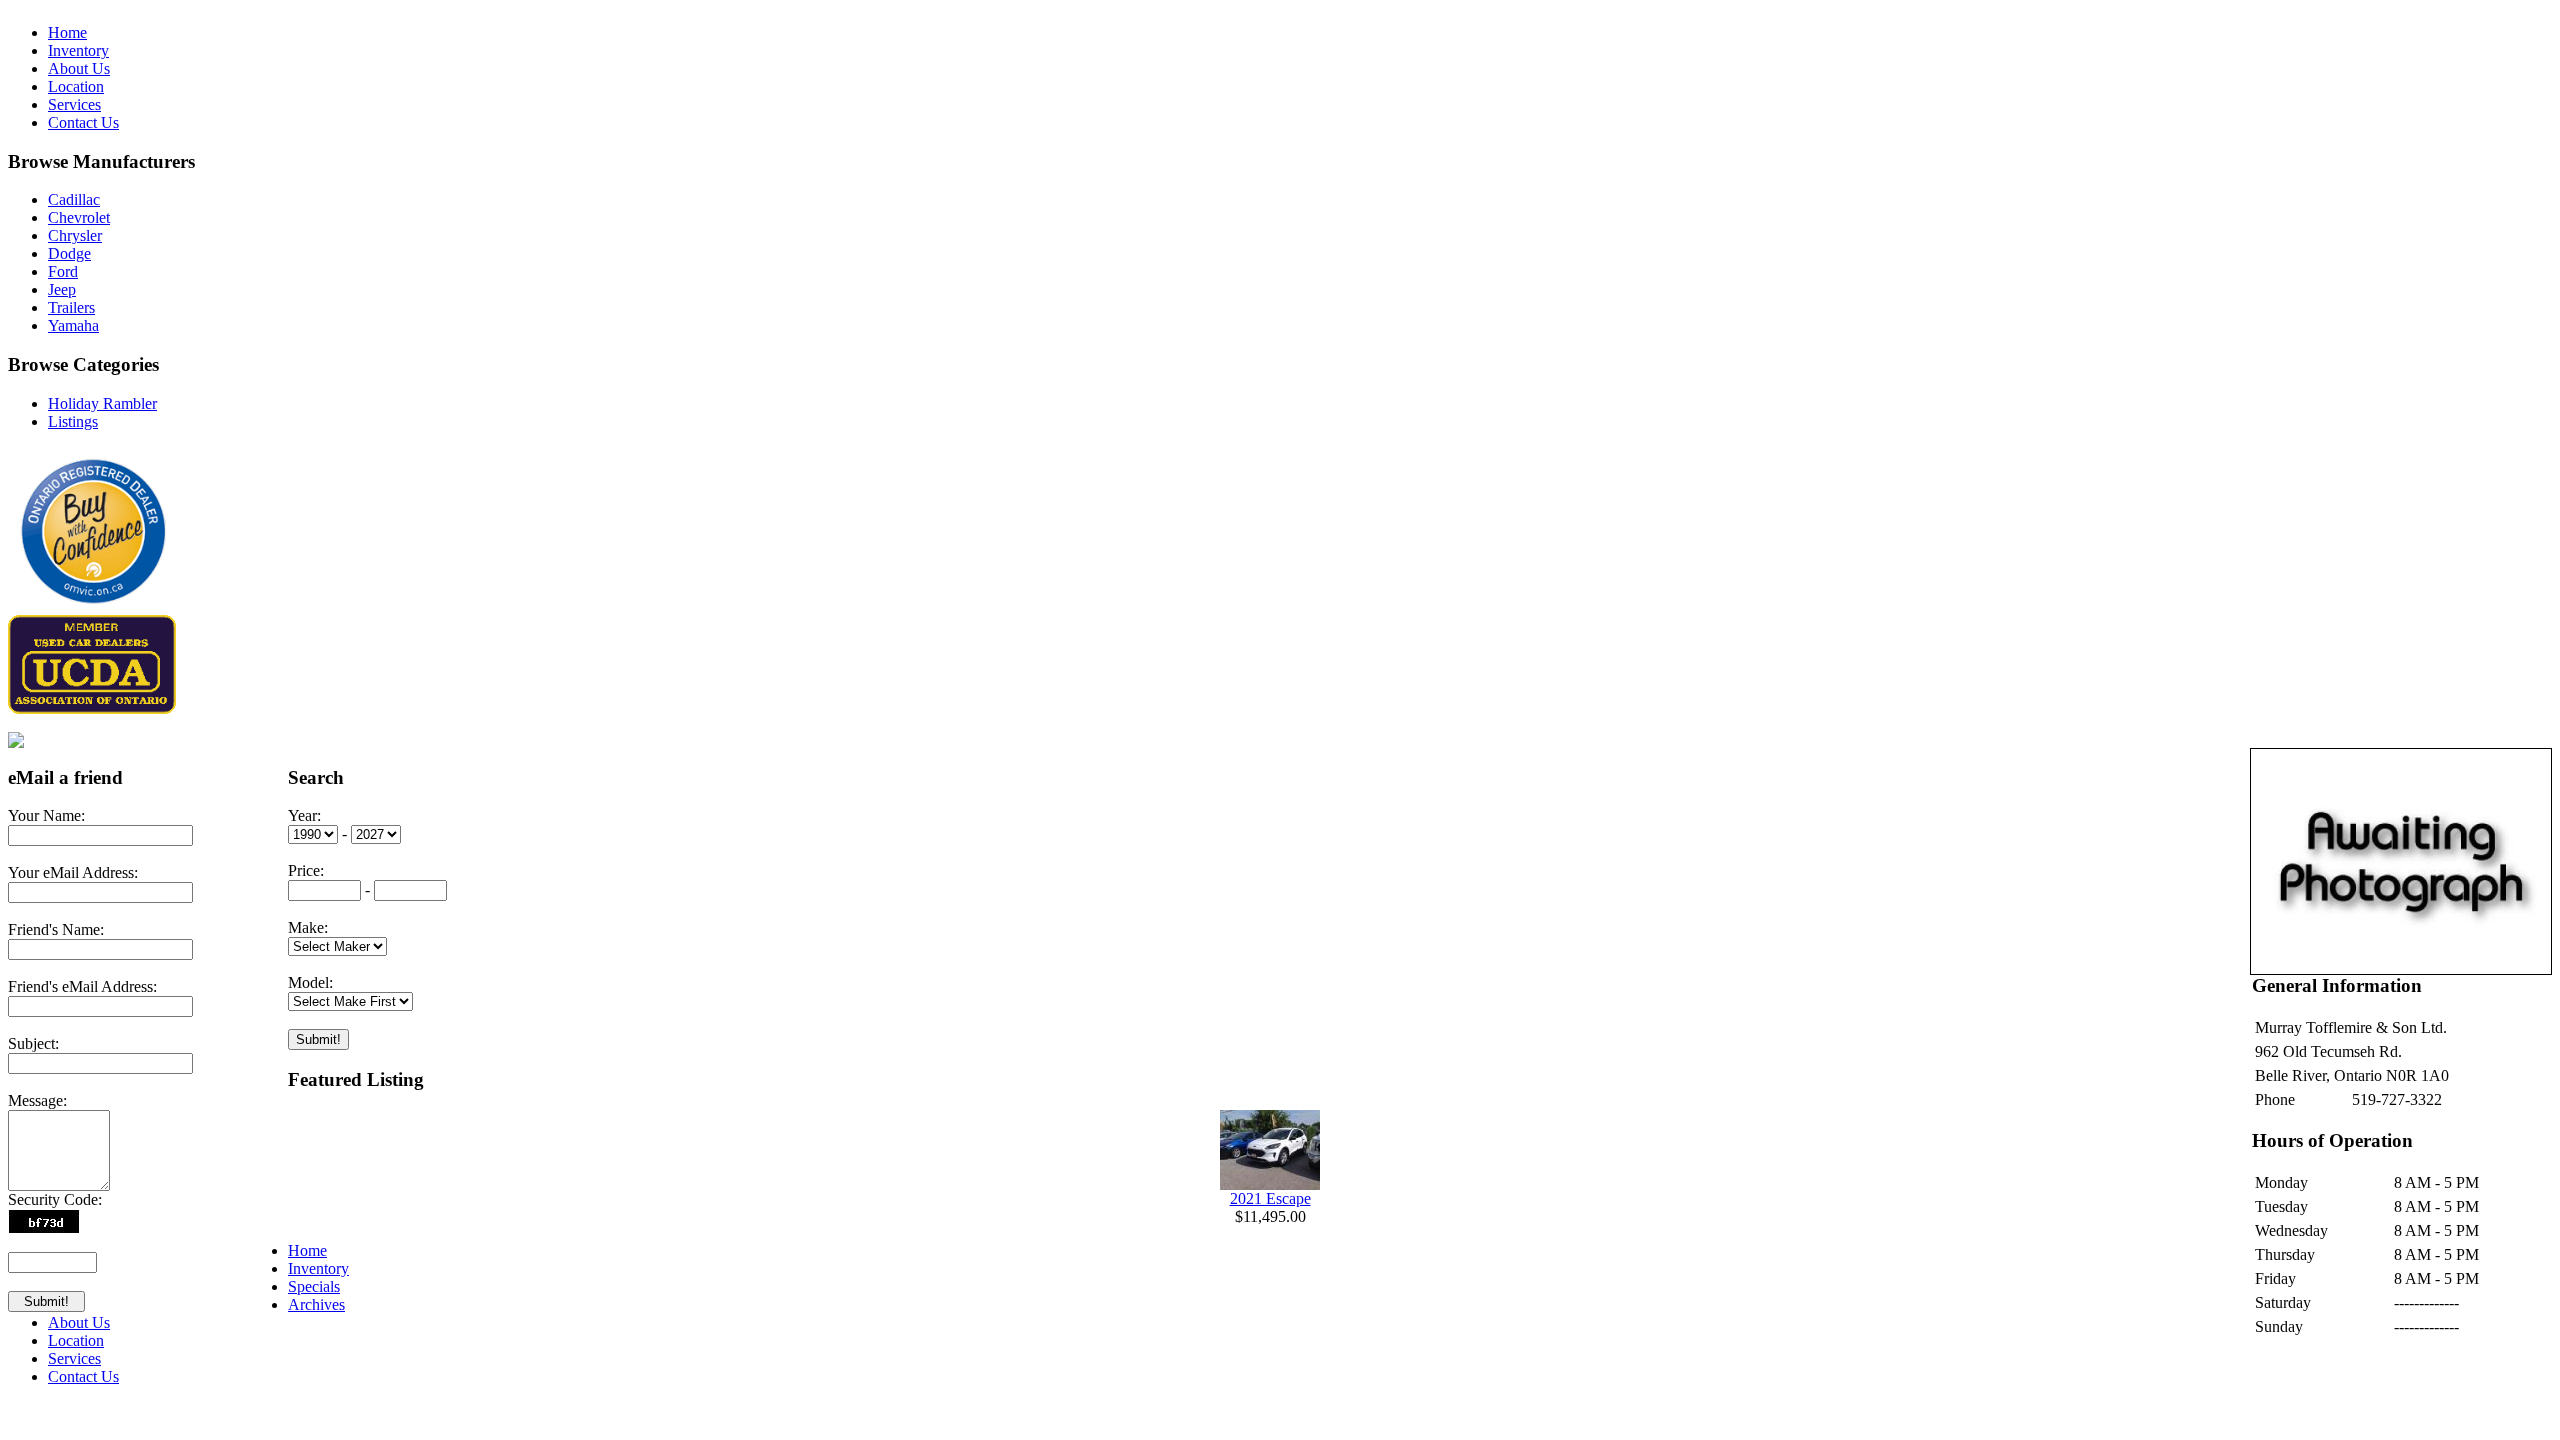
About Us (79, 68)
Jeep (62, 289)
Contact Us (83, 122)
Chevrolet (79, 217)
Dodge (69, 253)
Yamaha (73, 325)
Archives (316, 1304)
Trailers (71, 307)
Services (74, 104)
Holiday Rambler (102, 403)
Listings (73, 421)
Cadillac (74, 199)
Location (76, 86)
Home (67, 32)
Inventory (78, 50)
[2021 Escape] (1270, 1184)
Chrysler (75, 235)
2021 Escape (1270, 1198)
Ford (63, 271)
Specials (314, 1286)
